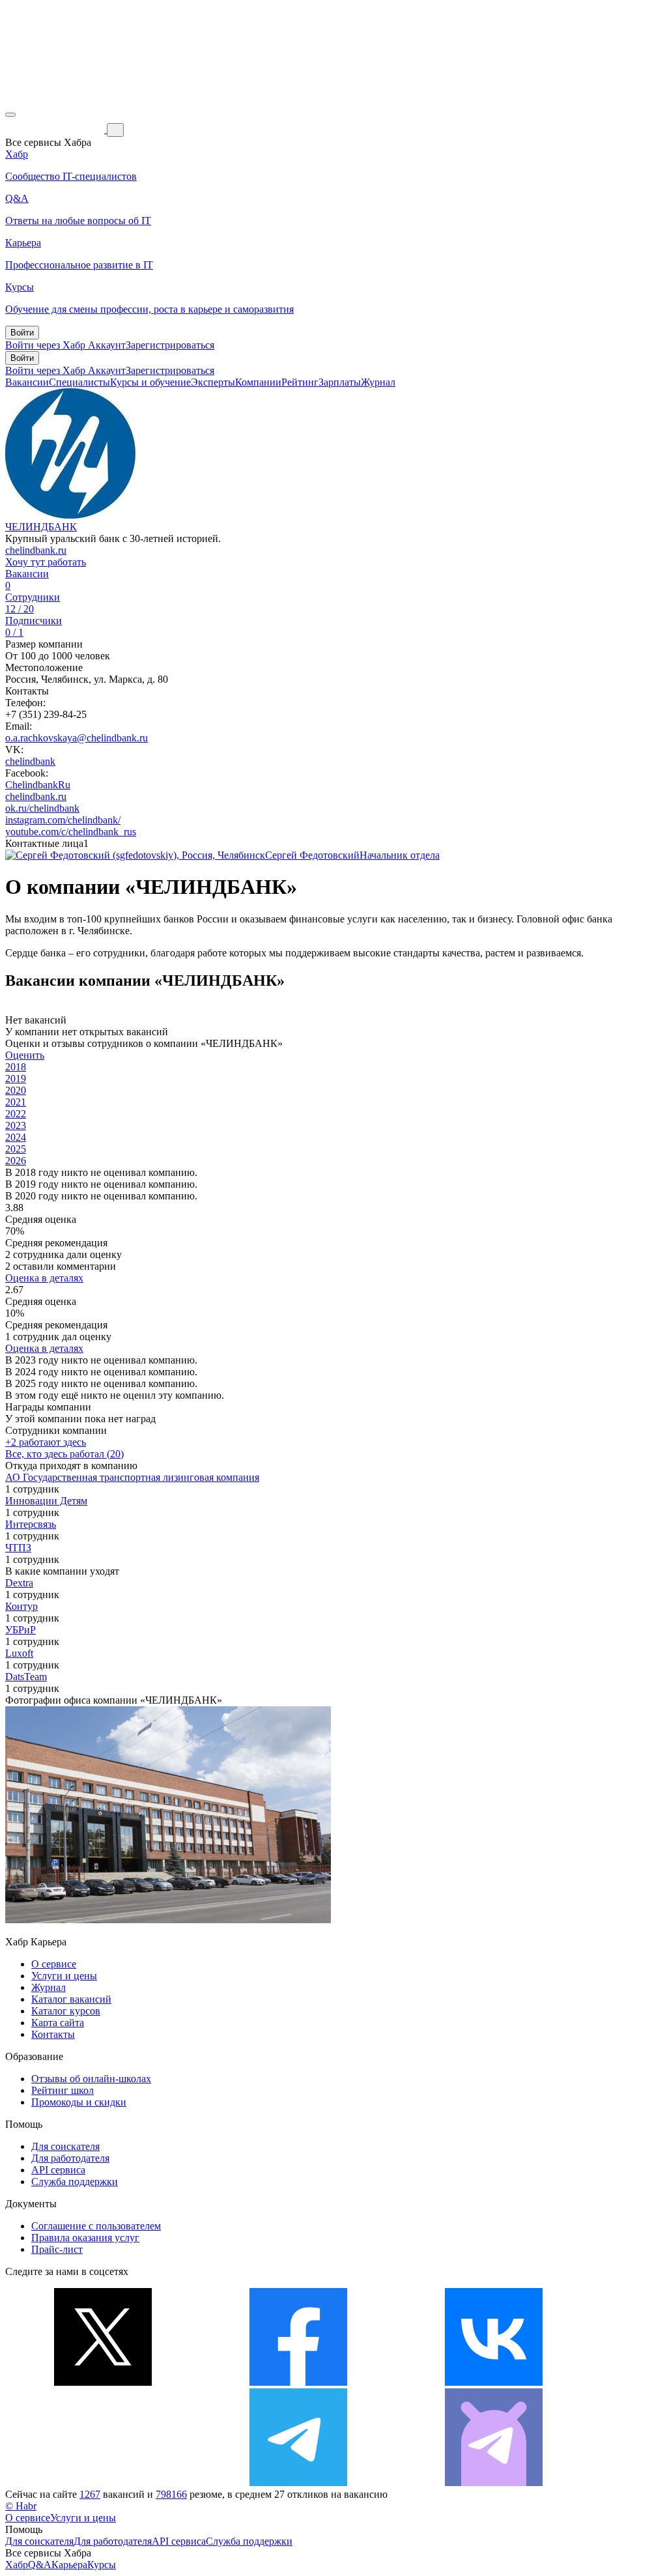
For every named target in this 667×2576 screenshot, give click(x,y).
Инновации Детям (46, 1501)
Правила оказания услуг (85, 2238)
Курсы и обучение (150, 382)
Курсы (102, 2565)
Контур (21, 1606)
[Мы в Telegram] (298, 2483)
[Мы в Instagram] (103, 2483)
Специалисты (79, 382)
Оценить (25, 1055)
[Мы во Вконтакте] (494, 2382)
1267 (90, 2494)
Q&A (40, 2565)
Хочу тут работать (46, 562)
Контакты (53, 2034)
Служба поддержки (75, 2182)
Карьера (69, 2565)
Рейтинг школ (63, 2090)
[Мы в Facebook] (298, 2382)
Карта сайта (58, 2023)
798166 (171, 2494)
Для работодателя (70, 2158)
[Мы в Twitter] (103, 2382)
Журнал (378, 382)
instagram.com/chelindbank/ (63, 820)
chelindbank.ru (36, 550)
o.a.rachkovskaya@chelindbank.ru (77, 738)
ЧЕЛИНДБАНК (41, 527)
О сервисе (54, 1964)
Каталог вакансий (71, 1999)
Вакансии (27, 382)
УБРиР (21, 1630)
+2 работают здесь (46, 1442)
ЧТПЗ (18, 1548)
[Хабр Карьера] (56, 129)
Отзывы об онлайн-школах (91, 2079)
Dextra (19, 1583)
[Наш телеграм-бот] (494, 2483)
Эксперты (213, 382)
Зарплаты (340, 382)
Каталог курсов (66, 2011)
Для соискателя (65, 2146)
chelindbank (30, 761)
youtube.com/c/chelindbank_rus (71, 832)
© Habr (21, 2506)
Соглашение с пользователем (96, 2226)
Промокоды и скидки (79, 2102)
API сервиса (58, 2170)
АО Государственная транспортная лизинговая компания (132, 1477)
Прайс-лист (57, 2249)
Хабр (17, 2565)
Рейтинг (300, 382)
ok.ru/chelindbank (42, 808)
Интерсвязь (31, 1524)
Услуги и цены (64, 1976)
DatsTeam (26, 1677)
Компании (258, 382)
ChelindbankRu (38, 785)
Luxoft (19, 1653)
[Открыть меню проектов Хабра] (10, 115)
